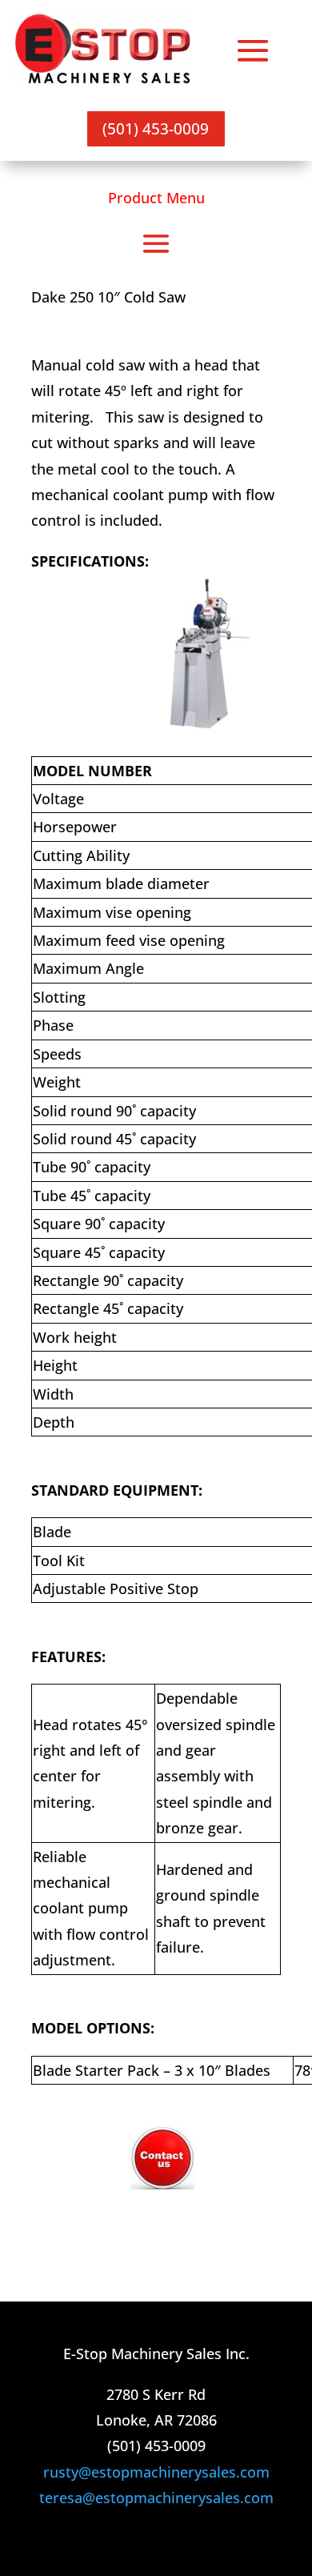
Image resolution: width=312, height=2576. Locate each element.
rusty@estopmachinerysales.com (156, 2472)
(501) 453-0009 (156, 128)
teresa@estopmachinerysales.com (156, 2498)
